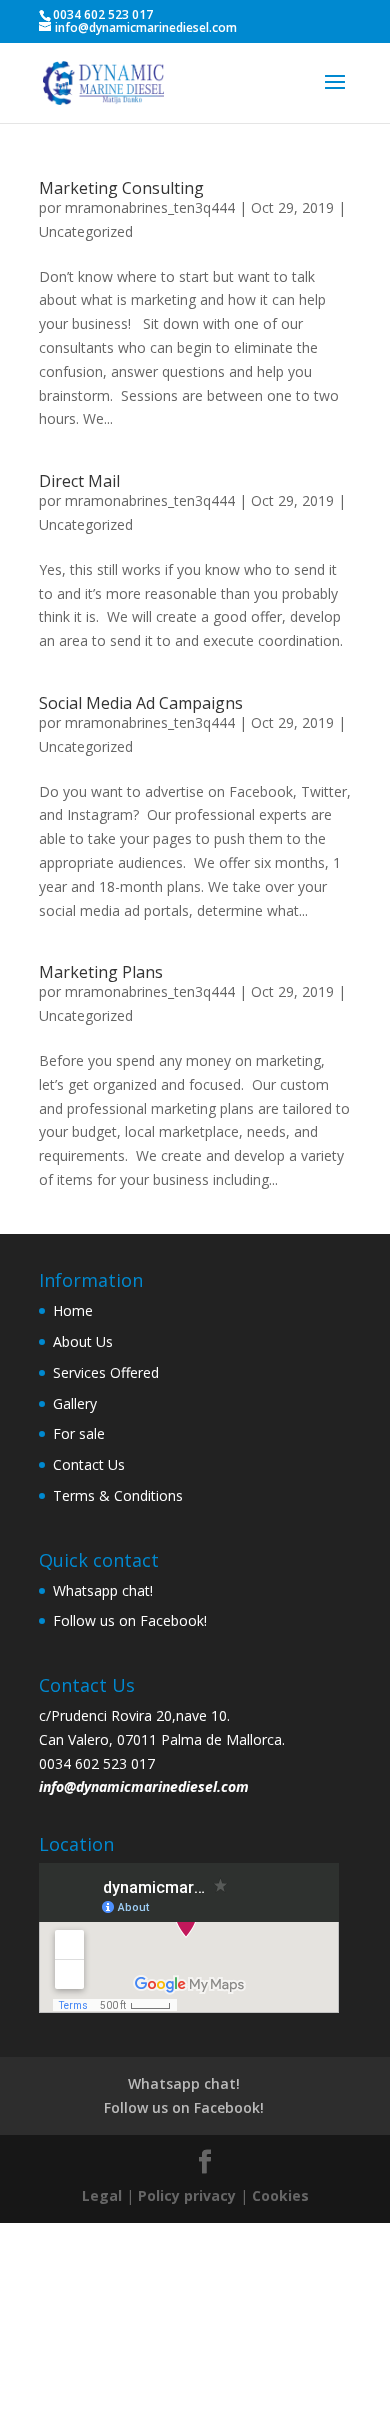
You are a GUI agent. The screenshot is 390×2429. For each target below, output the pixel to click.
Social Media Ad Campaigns (141, 703)
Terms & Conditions (118, 1495)
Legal (102, 2195)
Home (73, 1310)
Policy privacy (187, 2195)
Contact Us (89, 1464)
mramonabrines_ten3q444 (150, 207)
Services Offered (106, 1372)
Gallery (75, 1403)
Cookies (280, 2195)
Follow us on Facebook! (130, 1620)
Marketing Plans (101, 972)
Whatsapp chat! (103, 1590)
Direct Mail (79, 481)
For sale (79, 1433)
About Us (83, 1341)
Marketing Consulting (121, 188)
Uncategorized (86, 231)
